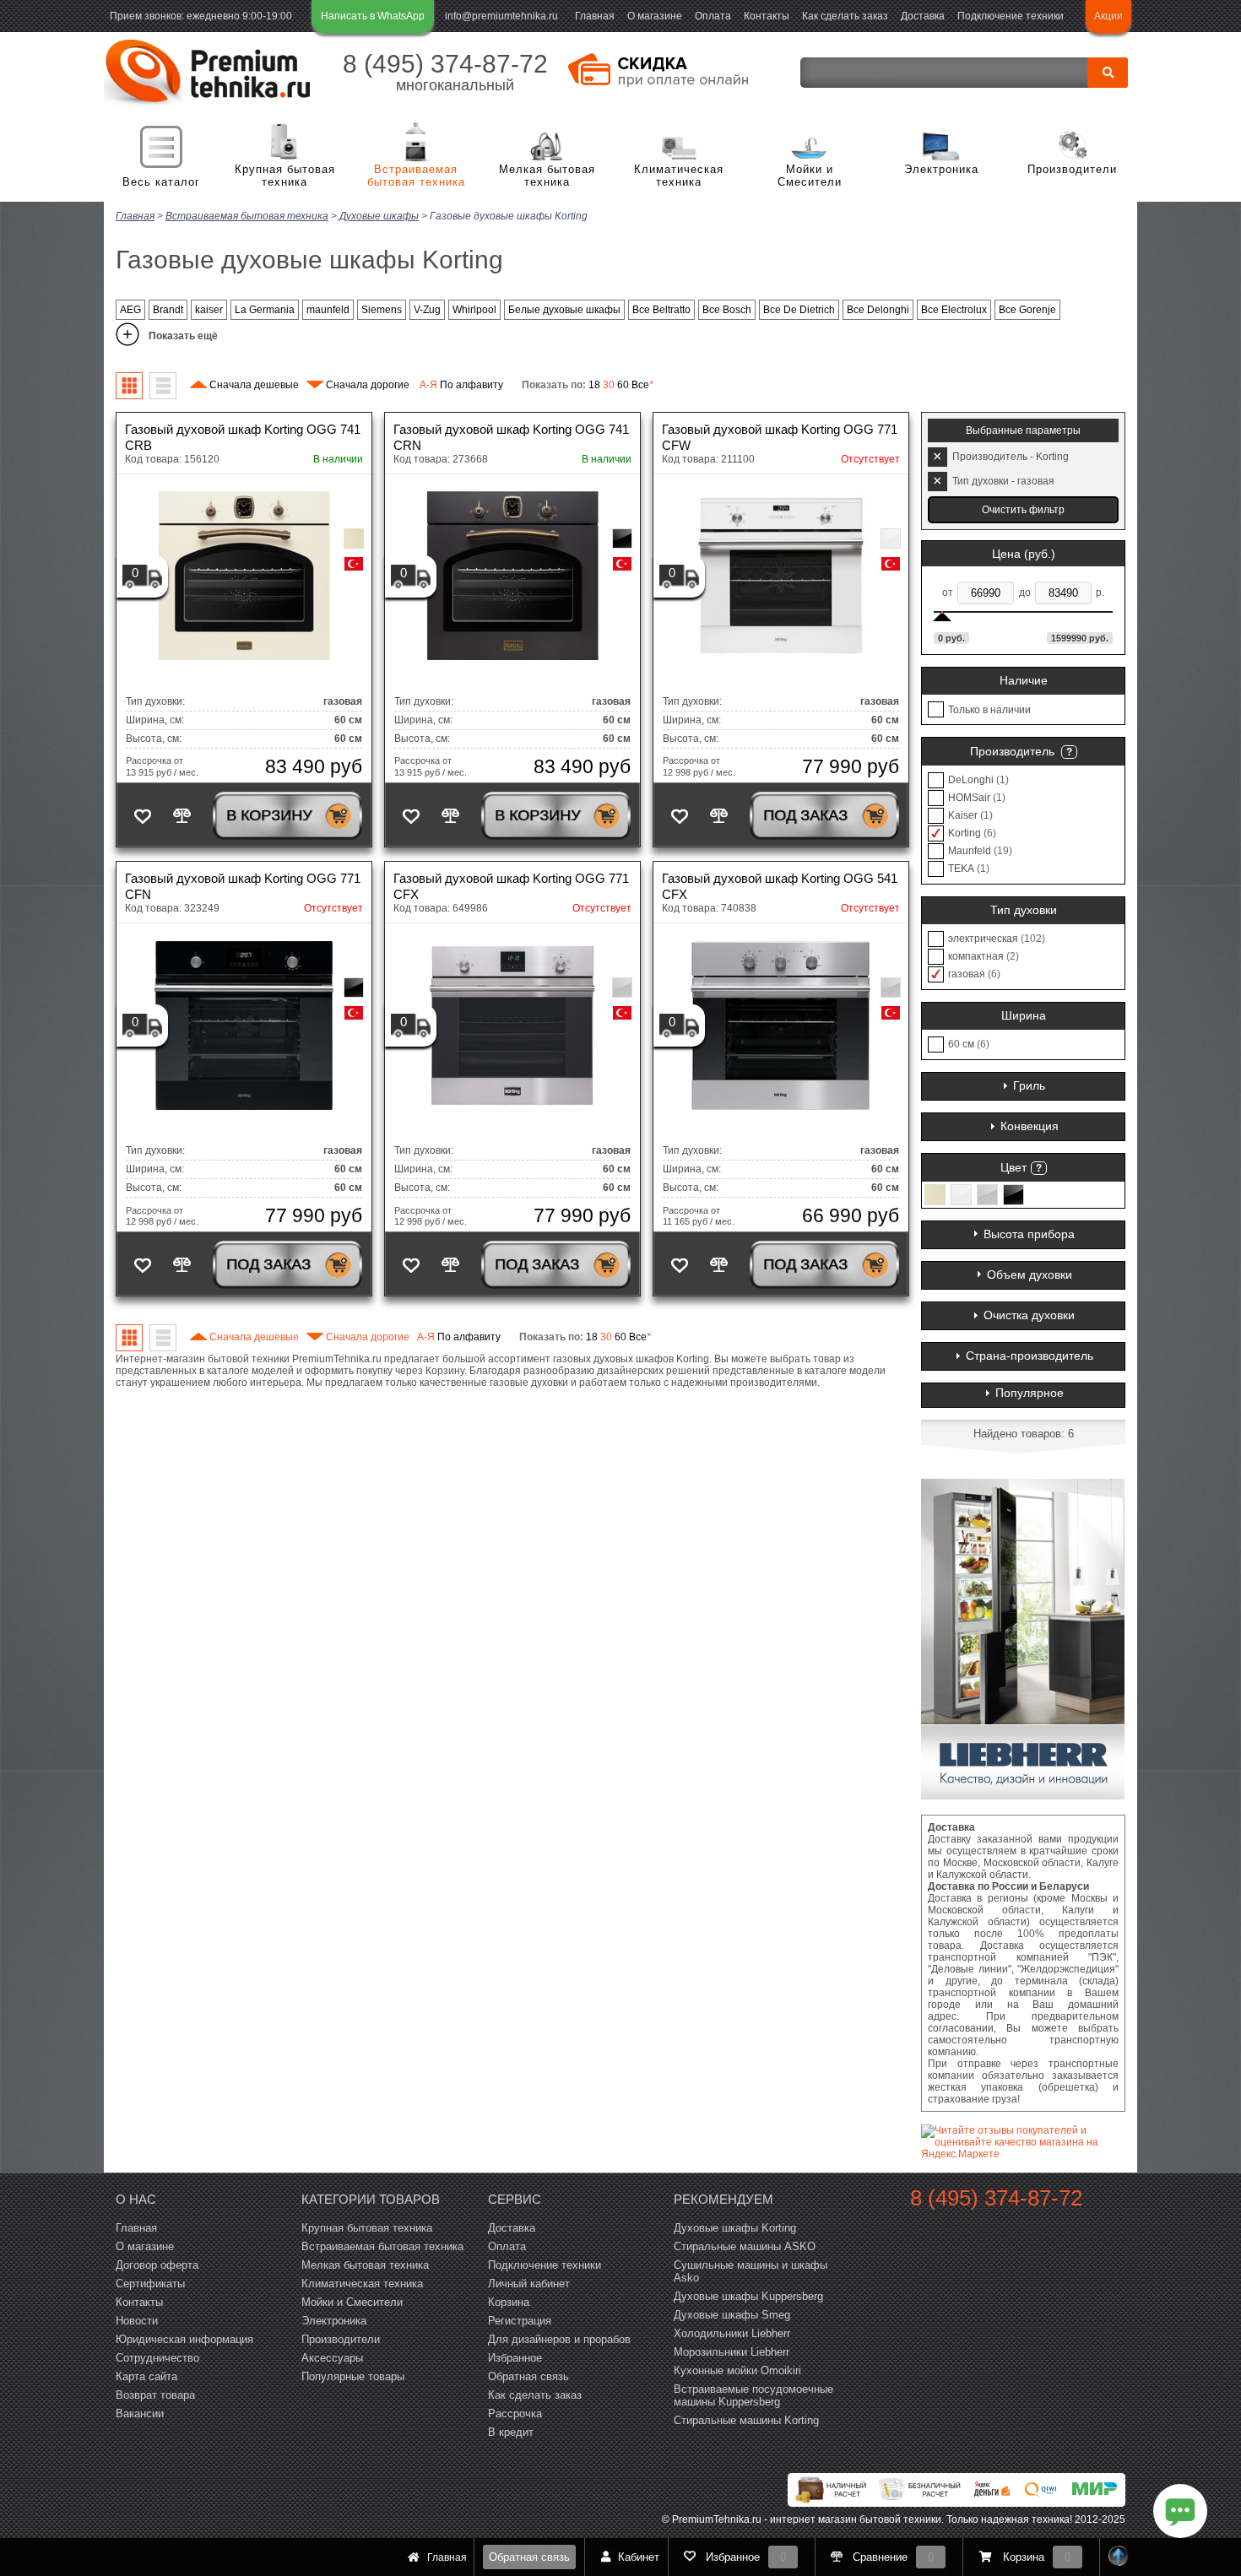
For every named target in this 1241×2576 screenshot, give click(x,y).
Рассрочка (515, 2414)
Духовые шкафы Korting (735, 2228)
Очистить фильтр (1023, 510)
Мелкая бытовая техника (547, 176)
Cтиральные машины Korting (746, 2420)
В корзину (269, 815)
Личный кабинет (529, 2284)
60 (623, 385)
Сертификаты (150, 2284)
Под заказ (805, 815)
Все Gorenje (1027, 310)
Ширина (1024, 1015)
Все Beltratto (661, 310)
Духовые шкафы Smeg (732, 2315)
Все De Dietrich (799, 310)
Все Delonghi (878, 310)
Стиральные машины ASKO (745, 2246)
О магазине (655, 16)
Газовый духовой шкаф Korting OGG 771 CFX (511, 886)
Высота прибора (1029, 1234)
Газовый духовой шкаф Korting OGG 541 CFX (780, 886)
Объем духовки (1030, 1274)
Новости (137, 2321)
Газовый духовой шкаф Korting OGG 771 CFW (780, 437)
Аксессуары (332, 2358)
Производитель (1012, 751)
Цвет (1013, 1167)
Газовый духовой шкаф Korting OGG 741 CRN (511, 437)
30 (609, 385)
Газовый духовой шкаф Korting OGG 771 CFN (243, 886)
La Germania (265, 310)
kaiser (209, 310)
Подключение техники (1011, 16)
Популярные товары (353, 2376)
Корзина (509, 2302)
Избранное (515, 2358)
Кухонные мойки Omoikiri (737, 2370)
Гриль (1029, 1085)
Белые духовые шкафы (564, 310)
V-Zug (427, 310)
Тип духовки (1024, 910)
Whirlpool (474, 310)
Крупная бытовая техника (285, 176)
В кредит (511, 2432)
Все (642, 385)
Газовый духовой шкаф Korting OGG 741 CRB (243, 437)
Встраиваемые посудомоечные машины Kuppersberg (753, 2395)
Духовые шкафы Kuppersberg (748, 2296)
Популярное (1030, 1393)
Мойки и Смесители (810, 176)
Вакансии (140, 2414)
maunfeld (328, 310)
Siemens (382, 310)
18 (594, 385)
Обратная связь (529, 2557)
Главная (595, 16)
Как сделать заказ (845, 16)
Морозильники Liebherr (732, 2352)
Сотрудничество (157, 2358)
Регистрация (520, 2321)
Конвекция (1030, 1126)
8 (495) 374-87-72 (445, 64)
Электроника (941, 169)
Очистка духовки (1029, 1315)
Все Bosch (727, 310)
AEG (130, 310)
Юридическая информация (184, 2339)
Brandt (168, 310)
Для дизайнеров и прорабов (559, 2339)
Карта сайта (146, 2376)
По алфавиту (461, 385)
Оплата (713, 16)
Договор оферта (157, 2265)
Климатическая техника (679, 176)
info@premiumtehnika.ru (501, 16)
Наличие (1024, 680)
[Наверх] (1119, 2557)
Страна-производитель (1030, 1356)
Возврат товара (155, 2395)
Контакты (767, 16)
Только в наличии (989, 710)
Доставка (923, 16)
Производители (1072, 169)
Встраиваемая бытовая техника (416, 176)
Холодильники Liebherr (732, 2333)
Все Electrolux (954, 310)
